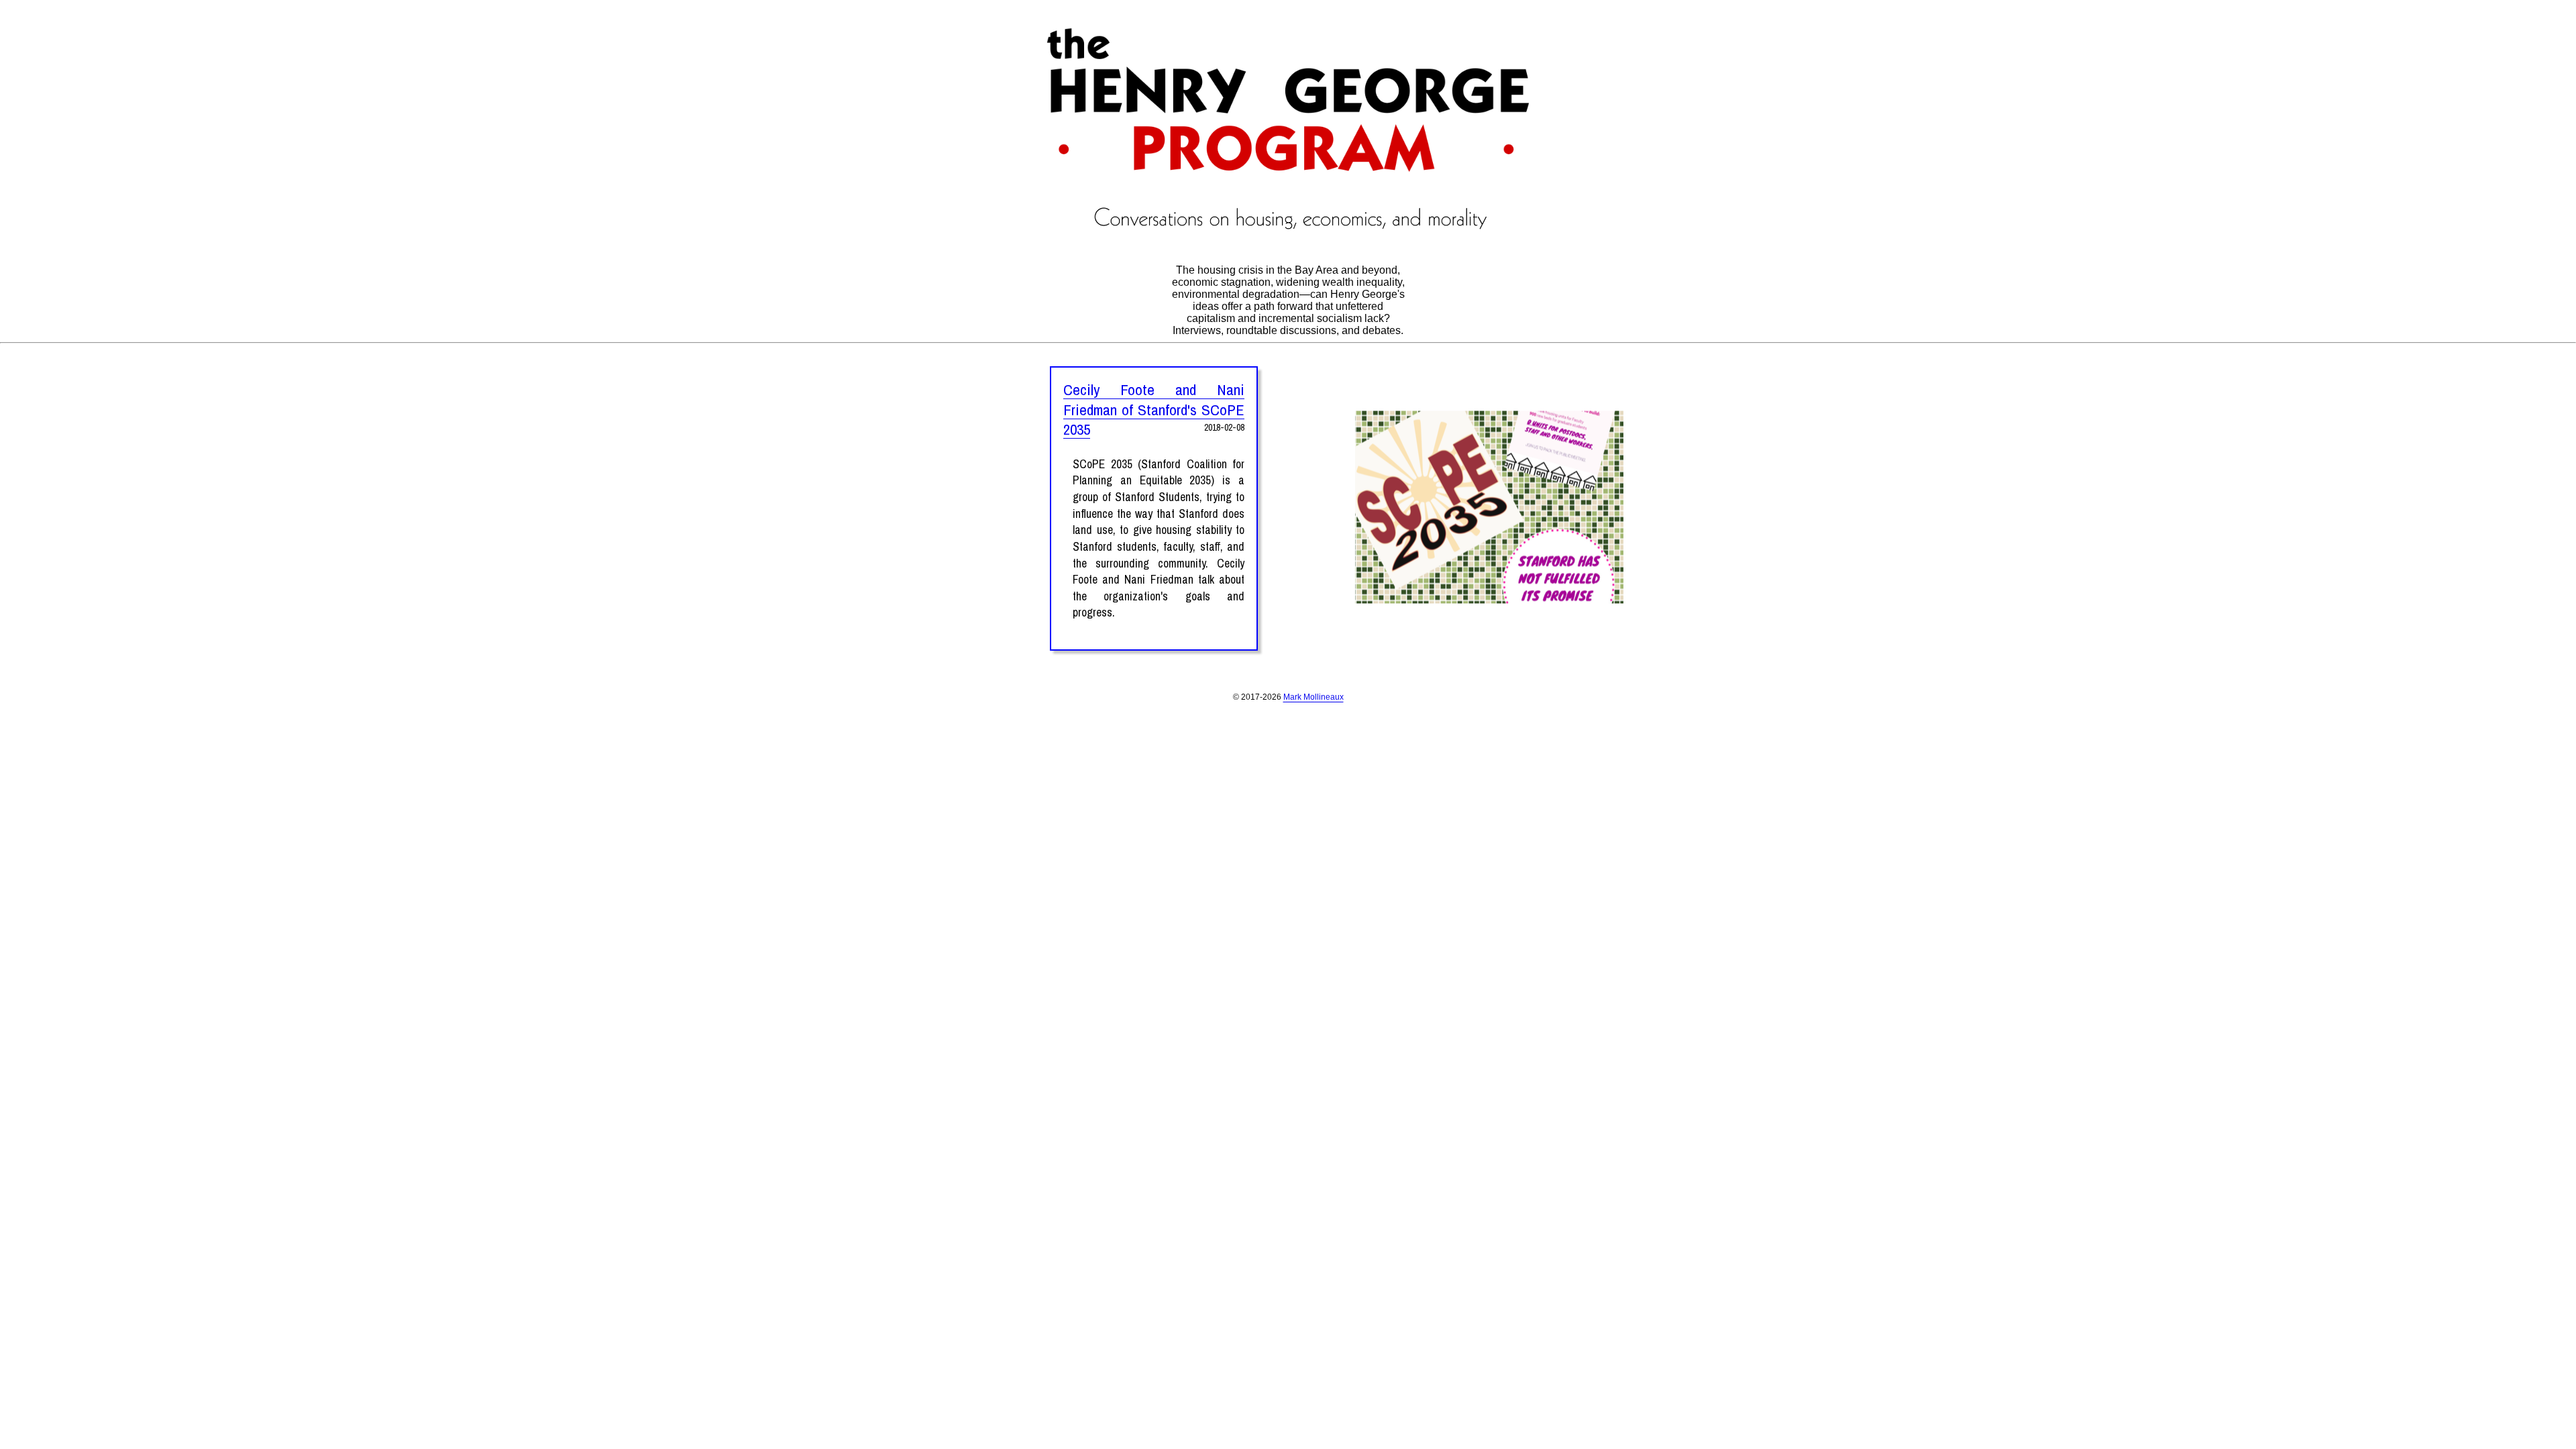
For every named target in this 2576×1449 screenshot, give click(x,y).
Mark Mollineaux (1313, 697)
